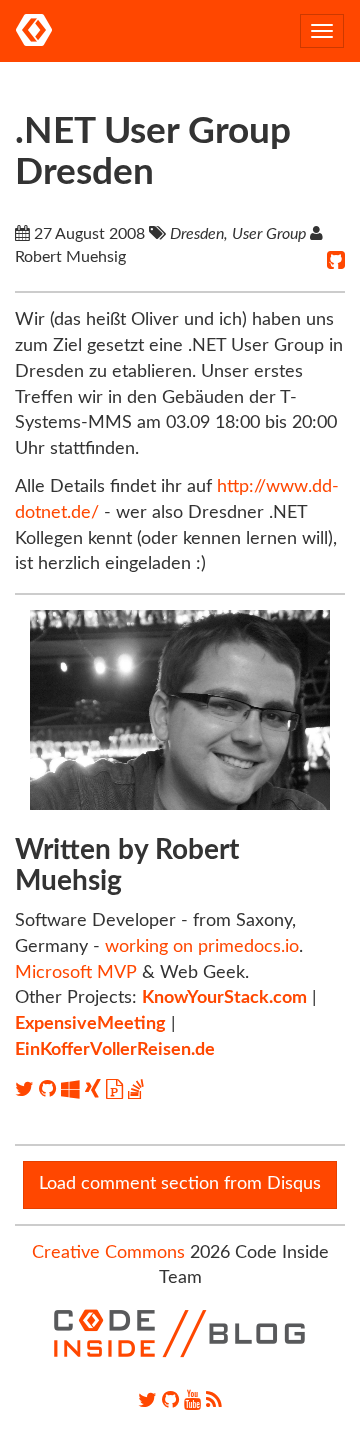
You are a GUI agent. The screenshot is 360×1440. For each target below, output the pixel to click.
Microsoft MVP (76, 973)
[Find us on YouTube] (192, 1401)
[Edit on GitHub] (336, 261)
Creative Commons (108, 1253)
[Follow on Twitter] (27, 1090)
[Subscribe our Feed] (214, 1401)
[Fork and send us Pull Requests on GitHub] (170, 1401)
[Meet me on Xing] (95, 1090)
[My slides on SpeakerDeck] (117, 1090)
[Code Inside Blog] (34, 31)
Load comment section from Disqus (180, 1184)
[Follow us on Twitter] (147, 1401)
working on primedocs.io (202, 947)
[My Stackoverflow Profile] (136, 1090)
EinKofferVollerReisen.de (115, 1050)
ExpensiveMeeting (90, 1024)
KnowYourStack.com (224, 998)
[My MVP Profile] (73, 1090)
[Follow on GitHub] (50, 1090)
